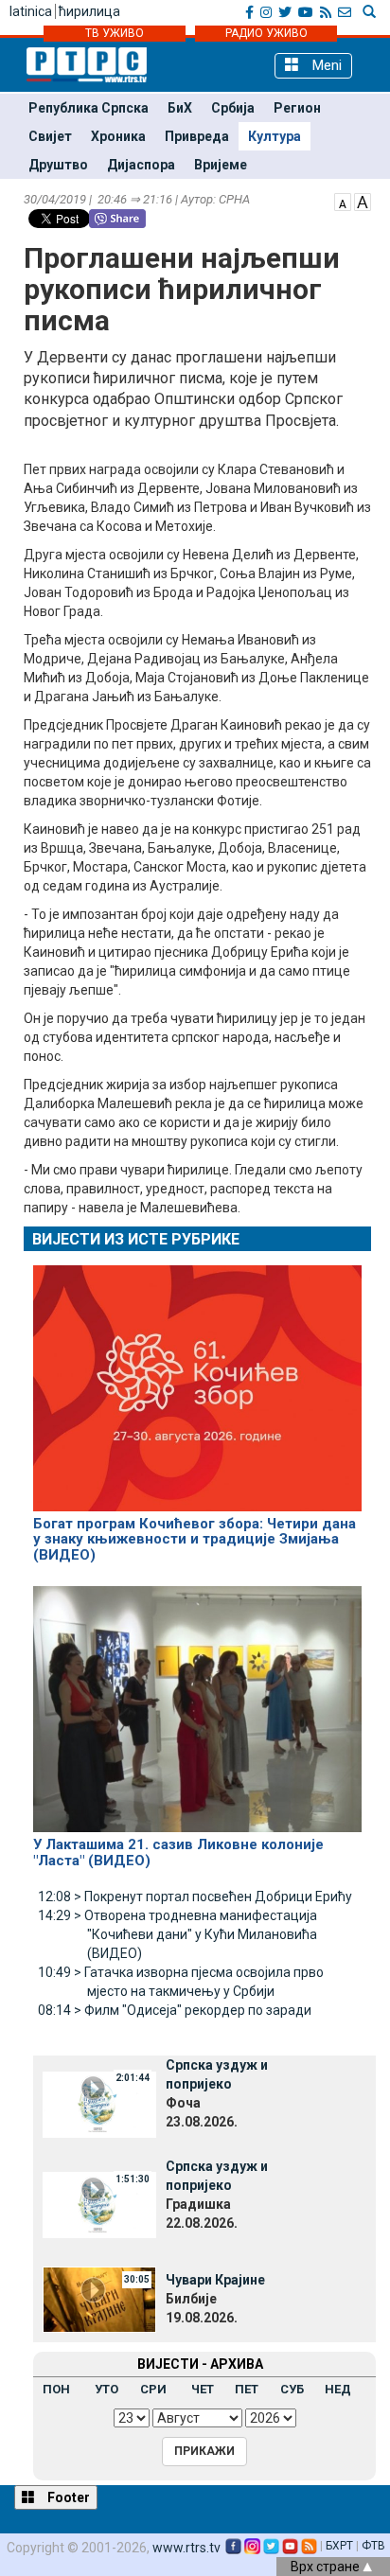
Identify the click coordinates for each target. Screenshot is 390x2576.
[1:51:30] (99, 2204)
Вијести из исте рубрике (136, 1239)
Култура (275, 136)
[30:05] (99, 2299)
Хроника (118, 136)
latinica (31, 11)
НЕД (338, 2389)
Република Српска (89, 108)
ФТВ (373, 2546)
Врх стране (327, 2567)
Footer (67, 2497)
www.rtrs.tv (186, 2548)
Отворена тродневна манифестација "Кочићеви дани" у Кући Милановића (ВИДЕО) (177, 1934)
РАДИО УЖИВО (266, 33)
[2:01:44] (99, 2103)
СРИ (153, 2389)
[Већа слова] (363, 201)
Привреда (197, 136)
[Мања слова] (343, 201)
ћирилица (89, 11)
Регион (297, 108)
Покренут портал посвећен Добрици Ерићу (195, 1897)
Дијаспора (141, 165)
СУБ (292, 2389)
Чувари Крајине (215, 2280)
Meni (325, 65)
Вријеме (221, 165)
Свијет (50, 136)
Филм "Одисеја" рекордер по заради (175, 2010)
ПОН (56, 2389)
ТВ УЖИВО (115, 33)
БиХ (180, 108)
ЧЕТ (203, 2389)
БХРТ (339, 2546)
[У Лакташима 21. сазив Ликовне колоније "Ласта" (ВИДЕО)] (197, 1702)
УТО (106, 2389)
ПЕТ (247, 2389)
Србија (233, 108)
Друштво (58, 165)
